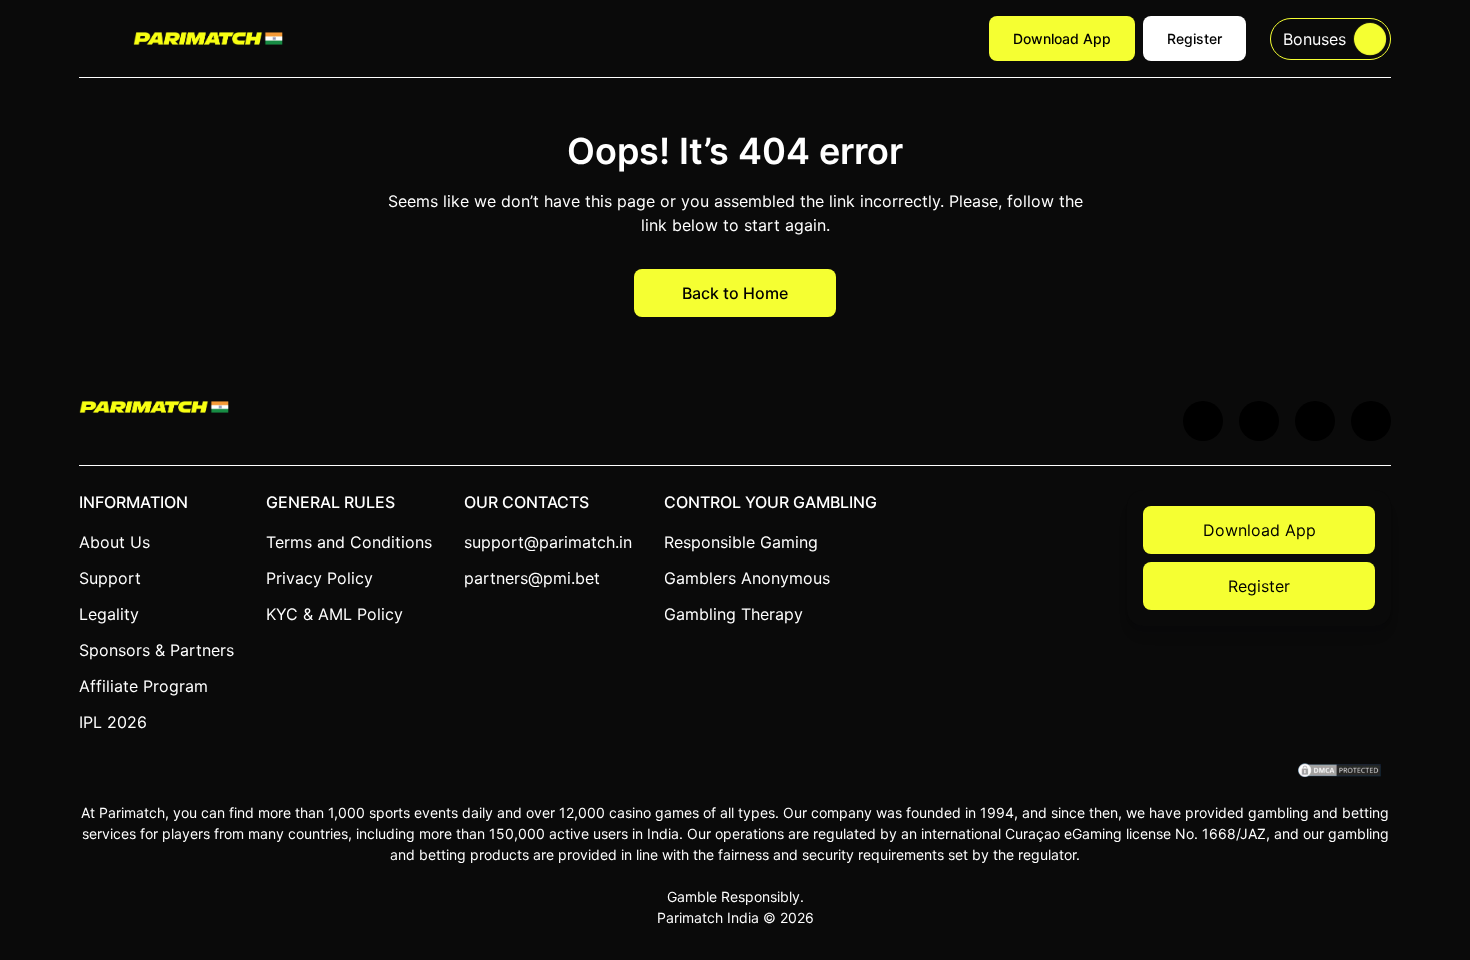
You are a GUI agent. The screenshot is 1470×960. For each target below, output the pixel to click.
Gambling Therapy (733, 614)
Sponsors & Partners (156, 650)
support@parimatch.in (548, 542)
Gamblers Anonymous (747, 578)
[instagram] (1371, 421)
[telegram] (1315, 421)
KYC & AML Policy (334, 614)
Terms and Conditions (349, 542)
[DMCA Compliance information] (1340, 772)
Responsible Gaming (741, 542)
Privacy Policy (319, 578)
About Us (114, 542)
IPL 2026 (113, 722)
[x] (1203, 421)
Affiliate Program (143, 686)
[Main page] (208, 38)
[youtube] (1259, 421)
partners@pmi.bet (532, 578)
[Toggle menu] (94, 39)
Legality (109, 614)
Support (110, 578)
